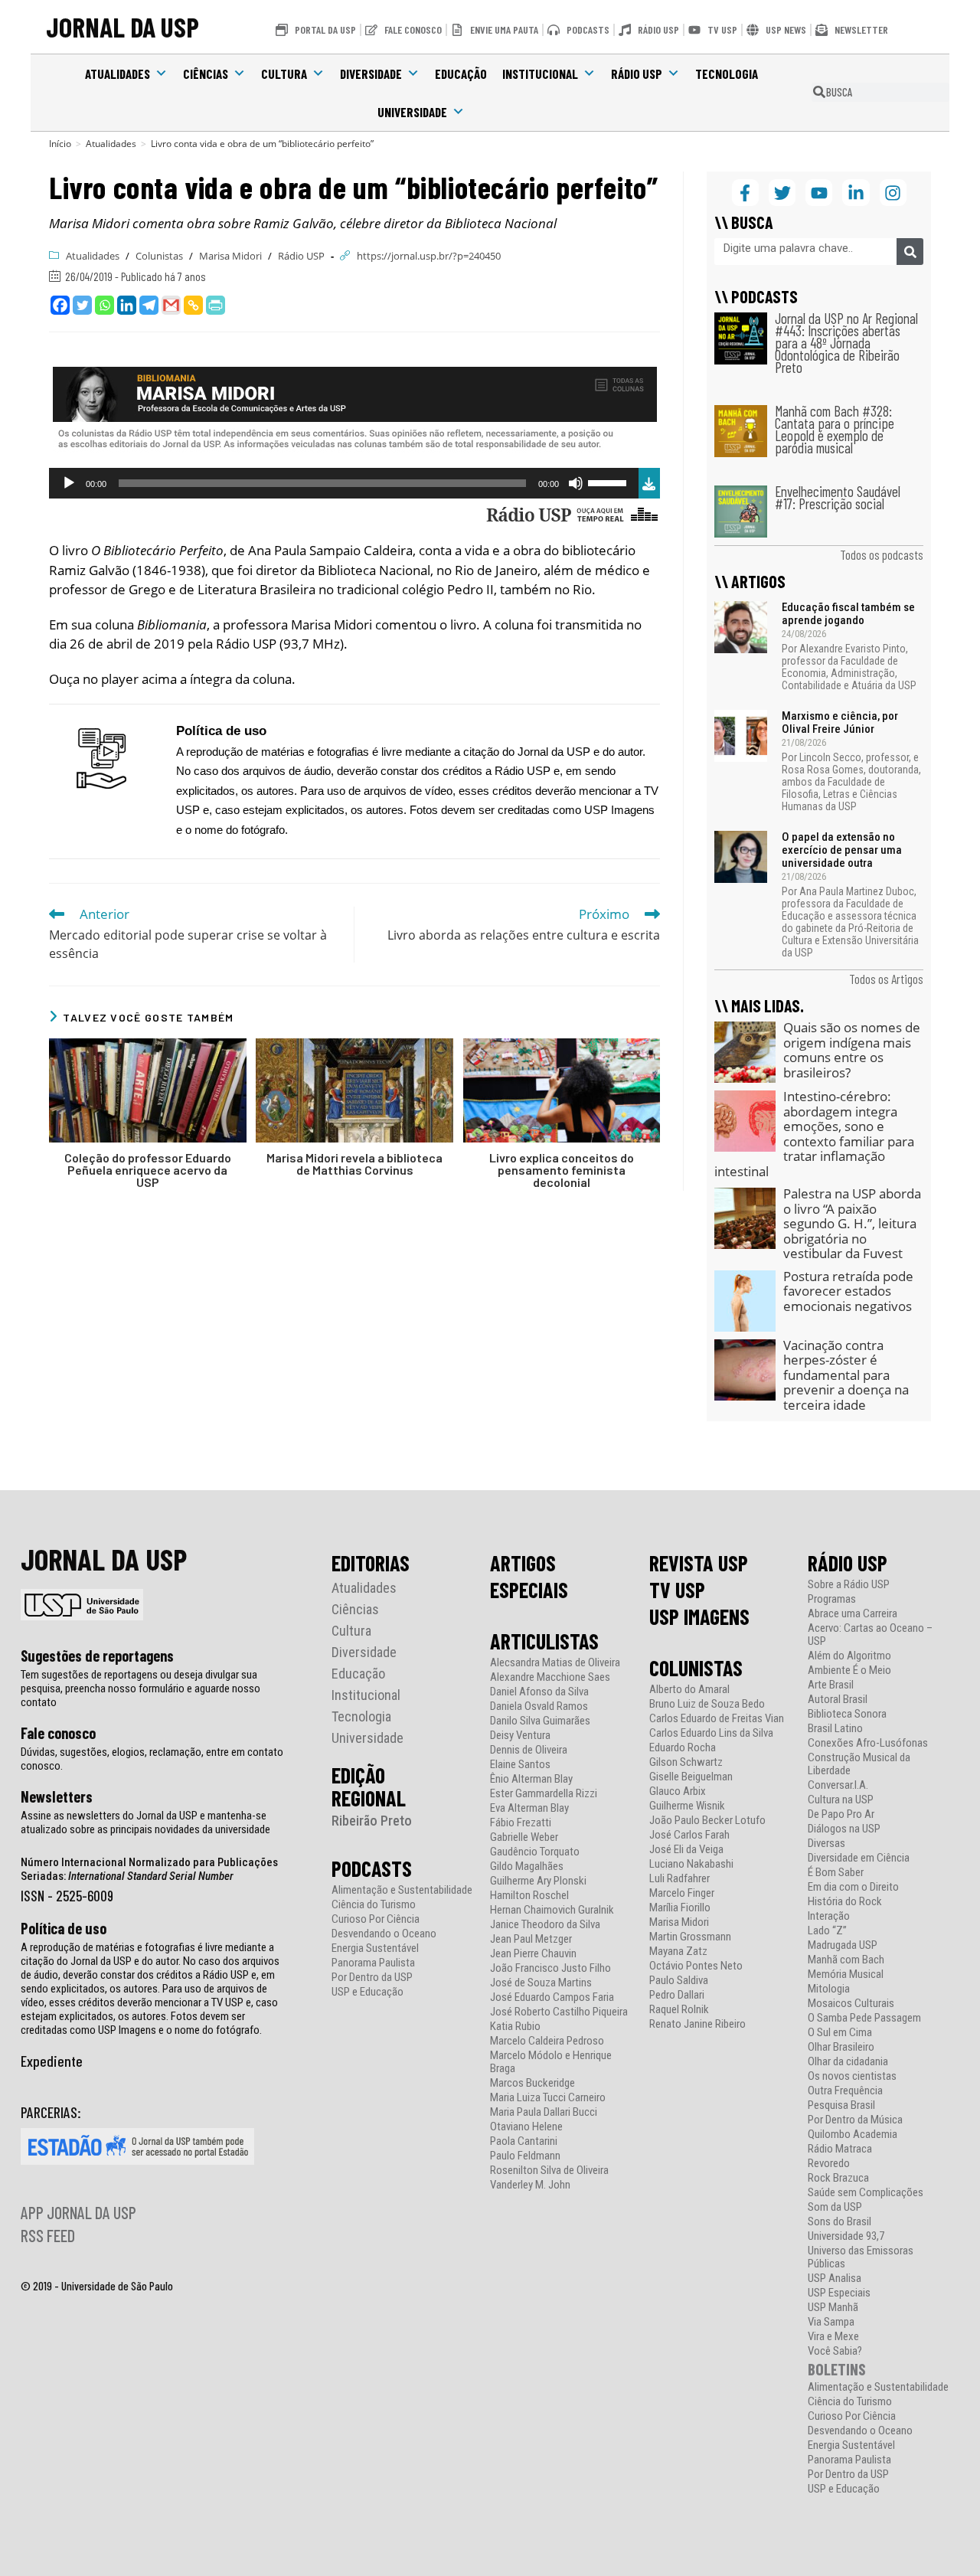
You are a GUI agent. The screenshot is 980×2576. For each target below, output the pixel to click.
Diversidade (371, 74)
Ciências (206, 74)
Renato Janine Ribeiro (697, 2024)
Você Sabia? (835, 2351)
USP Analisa (835, 2279)
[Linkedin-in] (856, 193)
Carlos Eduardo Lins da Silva (711, 1733)
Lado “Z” (827, 1931)
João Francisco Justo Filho (550, 1968)
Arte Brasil (831, 1685)
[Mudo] (576, 483)
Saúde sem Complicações (866, 2193)
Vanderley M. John (530, 2185)
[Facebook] (60, 305)
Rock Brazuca (838, 2178)
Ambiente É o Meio (849, 1670)
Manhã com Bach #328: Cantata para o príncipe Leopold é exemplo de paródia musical (835, 429)
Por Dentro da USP (372, 1978)
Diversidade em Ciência (859, 1858)
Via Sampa (831, 2322)
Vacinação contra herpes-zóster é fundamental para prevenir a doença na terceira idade (846, 1375)
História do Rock (845, 1902)
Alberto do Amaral (689, 1690)
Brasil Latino (835, 1729)
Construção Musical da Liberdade (859, 1764)
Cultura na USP (841, 1800)
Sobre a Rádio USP (849, 1585)
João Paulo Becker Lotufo (707, 1821)
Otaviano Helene (526, 2127)
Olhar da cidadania (848, 2062)
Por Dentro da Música (855, 2120)
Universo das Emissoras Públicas (861, 2257)
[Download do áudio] (649, 481)
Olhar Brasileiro (841, 2047)
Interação (829, 1916)
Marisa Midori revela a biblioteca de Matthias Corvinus (354, 1164)
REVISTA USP (699, 1563)
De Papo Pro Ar (841, 1814)
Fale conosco (58, 1733)
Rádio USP (637, 74)
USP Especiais (839, 2293)
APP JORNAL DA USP (78, 2212)
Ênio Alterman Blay (531, 1779)
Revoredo (829, 2164)
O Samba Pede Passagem (864, 2018)
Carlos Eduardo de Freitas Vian (717, 1719)
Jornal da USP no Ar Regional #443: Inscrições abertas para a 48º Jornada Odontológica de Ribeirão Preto (846, 343)
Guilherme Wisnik (687, 1806)
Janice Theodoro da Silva (545, 1925)
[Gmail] (171, 305)
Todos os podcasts (882, 554)
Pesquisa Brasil (841, 2105)
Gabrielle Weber (524, 1837)
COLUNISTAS (696, 1668)
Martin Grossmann (690, 1937)
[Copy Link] (193, 305)
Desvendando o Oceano (384, 1934)
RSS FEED (48, 2235)
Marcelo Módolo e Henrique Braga (551, 2062)
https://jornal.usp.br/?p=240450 (429, 256)
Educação (461, 74)
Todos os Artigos (886, 979)
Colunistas (159, 256)
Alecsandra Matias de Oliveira (555, 1663)
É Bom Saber (836, 1873)
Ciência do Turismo (374, 1905)
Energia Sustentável (375, 1948)
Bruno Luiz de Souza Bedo (707, 1704)
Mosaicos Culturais (851, 2004)
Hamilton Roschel (529, 1896)
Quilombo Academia (853, 2135)
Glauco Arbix (678, 1791)
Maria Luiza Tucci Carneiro (548, 2098)
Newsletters (57, 1796)
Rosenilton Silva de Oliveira (549, 2171)
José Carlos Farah (689, 1835)
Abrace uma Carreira (853, 1614)
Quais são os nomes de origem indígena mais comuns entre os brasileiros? (852, 1050)
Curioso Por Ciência (376, 1919)
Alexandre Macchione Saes (550, 1677)
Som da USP (835, 2207)
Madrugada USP (843, 1945)
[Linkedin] (127, 305)
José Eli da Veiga (686, 1850)
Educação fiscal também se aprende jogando (848, 614)
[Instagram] (893, 193)
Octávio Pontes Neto (696, 1966)
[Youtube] (819, 193)
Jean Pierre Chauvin (533, 1954)
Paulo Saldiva (679, 1981)
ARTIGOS (523, 1563)
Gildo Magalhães (527, 1867)
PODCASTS (372, 1868)
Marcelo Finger (682, 1893)
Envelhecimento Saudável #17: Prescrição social (838, 497)
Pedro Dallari (677, 1995)
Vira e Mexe (833, 2337)
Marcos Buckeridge (532, 2083)
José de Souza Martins (541, 1983)
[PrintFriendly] (216, 305)
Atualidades (118, 74)
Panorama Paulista (373, 1963)
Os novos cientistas (852, 2076)
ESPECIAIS (529, 1590)
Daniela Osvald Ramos (539, 1706)
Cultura (284, 74)
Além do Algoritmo (849, 1656)
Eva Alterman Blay (529, 1808)
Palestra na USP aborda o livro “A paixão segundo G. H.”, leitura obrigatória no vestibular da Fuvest (852, 1223)
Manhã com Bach (846, 1960)
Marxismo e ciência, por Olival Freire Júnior (840, 722)
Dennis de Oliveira (529, 1750)
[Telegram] (149, 305)
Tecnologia (727, 74)
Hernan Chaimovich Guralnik (552, 1910)
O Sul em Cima (840, 2033)
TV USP (677, 1590)
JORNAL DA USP (122, 26)
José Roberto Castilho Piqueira (559, 2012)
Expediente (52, 2061)
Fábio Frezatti (521, 1823)
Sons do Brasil (840, 2222)
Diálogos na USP (844, 1829)
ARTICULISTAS (544, 1641)
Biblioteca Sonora (847, 1714)
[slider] (609, 482)
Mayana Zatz (678, 1952)
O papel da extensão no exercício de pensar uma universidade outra (842, 850)
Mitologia (829, 1989)
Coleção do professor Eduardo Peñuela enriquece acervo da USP (148, 1170)
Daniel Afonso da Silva (539, 1692)
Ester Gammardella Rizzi (544, 1794)
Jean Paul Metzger (531, 1939)
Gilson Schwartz (686, 1762)
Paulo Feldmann (525, 2156)
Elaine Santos (520, 1765)
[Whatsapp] (105, 305)
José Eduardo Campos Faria (552, 1997)
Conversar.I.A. (838, 1785)
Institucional (540, 74)
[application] (344, 483)
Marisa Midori (230, 256)
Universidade (412, 112)
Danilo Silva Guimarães (540, 1721)
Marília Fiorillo (680, 1908)
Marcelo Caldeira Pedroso (547, 2041)
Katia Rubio (515, 2027)
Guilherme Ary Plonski (538, 1881)
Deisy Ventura (520, 1736)
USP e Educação (367, 1992)
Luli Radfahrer (679, 1879)
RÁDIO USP (848, 1563)
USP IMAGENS (699, 1617)
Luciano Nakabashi (691, 1864)
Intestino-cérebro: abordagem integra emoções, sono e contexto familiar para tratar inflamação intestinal (814, 1134)
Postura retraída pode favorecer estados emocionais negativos (848, 1291)
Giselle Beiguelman (691, 1777)
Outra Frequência (845, 2091)
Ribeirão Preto (372, 1821)
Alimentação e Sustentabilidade (402, 1890)
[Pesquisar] (910, 252)
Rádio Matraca (840, 2149)
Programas (832, 1599)
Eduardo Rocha (683, 1748)
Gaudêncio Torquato (535, 1852)
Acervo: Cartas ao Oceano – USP (870, 1635)
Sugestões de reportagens (97, 1656)
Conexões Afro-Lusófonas (868, 1743)
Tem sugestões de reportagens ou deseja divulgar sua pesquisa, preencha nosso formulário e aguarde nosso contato (140, 1688)
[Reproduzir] (69, 483)
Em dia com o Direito (853, 1887)
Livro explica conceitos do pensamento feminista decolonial (562, 1170)
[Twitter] (82, 305)
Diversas (826, 1844)
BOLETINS (837, 2369)
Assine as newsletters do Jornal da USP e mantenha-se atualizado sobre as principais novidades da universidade (145, 1822)
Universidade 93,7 (846, 2236)
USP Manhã (833, 2308)
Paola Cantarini (524, 2141)
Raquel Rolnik (679, 2010)
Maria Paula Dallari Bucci (544, 2112)
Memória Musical (846, 1974)
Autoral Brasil (838, 1700)
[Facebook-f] (745, 193)
